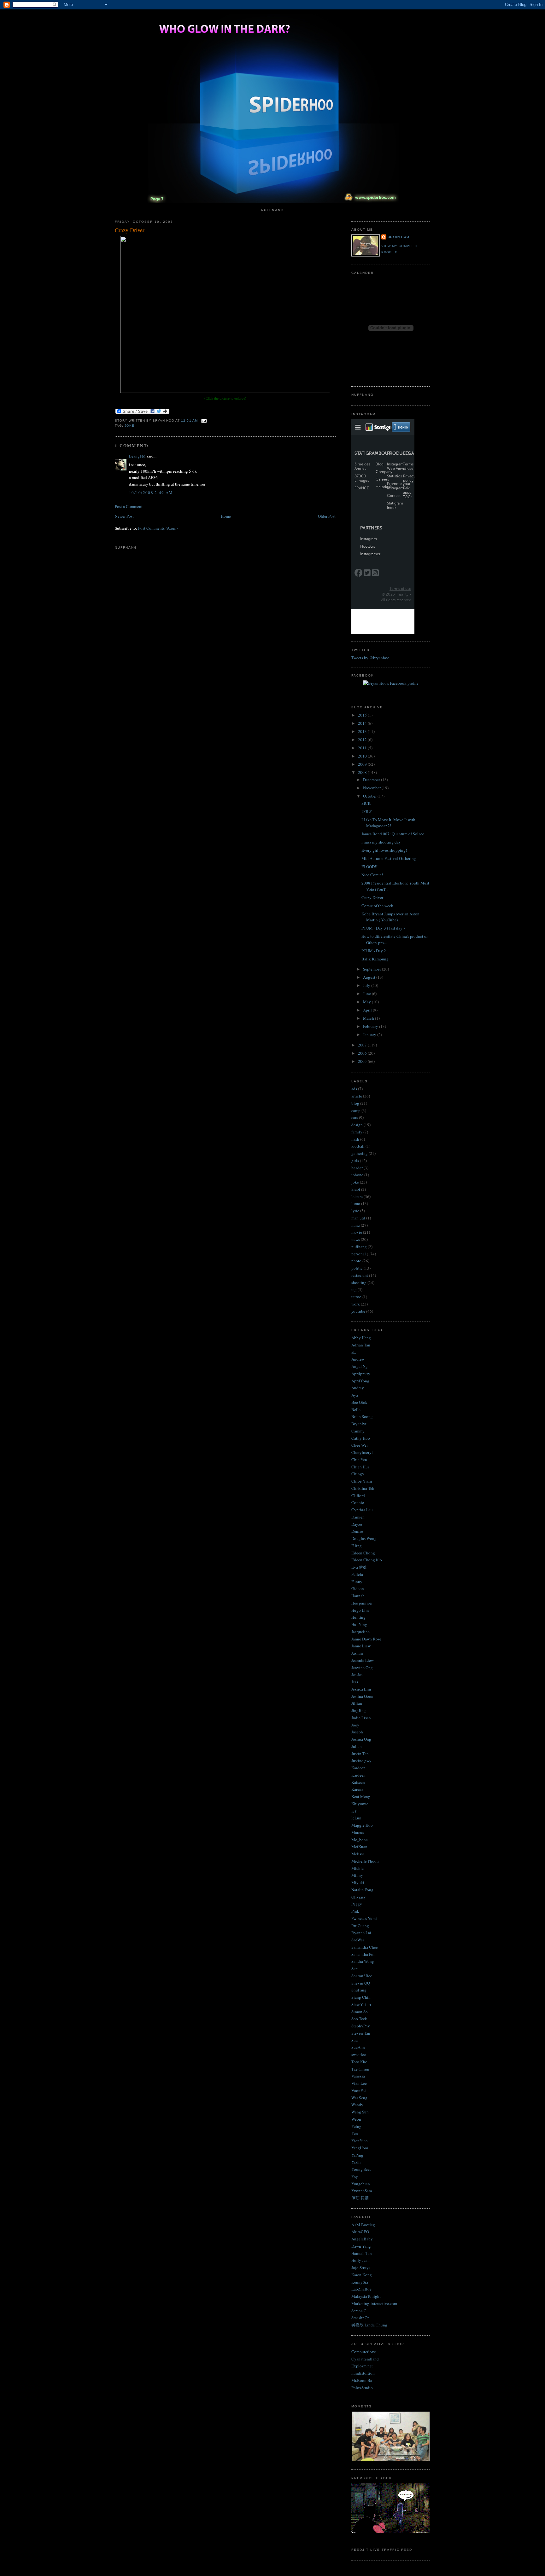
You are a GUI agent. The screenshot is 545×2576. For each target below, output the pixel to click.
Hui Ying (359, 1624)
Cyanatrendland (365, 2359)
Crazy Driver (130, 230)
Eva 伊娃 (359, 1567)
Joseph (357, 1732)
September (372, 969)
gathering (360, 1153)
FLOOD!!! (370, 867)
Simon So (360, 2012)
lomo (356, 1203)
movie (357, 1232)
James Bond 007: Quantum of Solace (393, 834)
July (367, 985)
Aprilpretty (361, 1374)
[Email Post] (203, 421)
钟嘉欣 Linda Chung (369, 2325)
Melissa (358, 1854)
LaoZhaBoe (361, 2289)
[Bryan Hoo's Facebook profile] (391, 683)
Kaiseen (358, 1782)
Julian (357, 1746)
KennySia (360, 2282)
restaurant (360, 1275)
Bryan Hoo (398, 237)
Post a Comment (129, 506)
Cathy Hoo (361, 1438)
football (358, 1146)
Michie (357, 1868)
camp (356, 1110)
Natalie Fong (362, 1890)
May (367, 1002)
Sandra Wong (363, 1961)
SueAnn (358, 2047)
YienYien (360, 2141)
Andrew (358, 1359)
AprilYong (360, 1381)
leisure (357, 1196)
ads (354, 1089)
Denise (357, 1531)
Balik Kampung (375, 959)
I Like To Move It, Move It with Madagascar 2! (388, 823)
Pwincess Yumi (364, 1918)
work (356, 1304)
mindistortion (363, 2373)
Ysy (355, 2176)
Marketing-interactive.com (374, 2303)
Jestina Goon (362, 1696)
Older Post (327, 516)
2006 (363, 1053)
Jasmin (357, 1653)
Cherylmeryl (362, 1452)
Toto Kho (359, 2062)
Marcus (358, 1832)
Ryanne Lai (361, 1933)
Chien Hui (360, 1467)
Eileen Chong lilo (367, 1560)
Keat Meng (361, 1796)
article (357, 1096)
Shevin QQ (361, 1983)
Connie (358, 1502)
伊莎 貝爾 (360, 2198)
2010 (363, 756)
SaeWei (358, 1940)
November (372, 788)
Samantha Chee (365, 1947)
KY (354, 1811)
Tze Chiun (360, 2069)
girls (355, 1161)
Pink (355, 1911)
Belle (356, 1409)
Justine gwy (361, 1761)
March (369, 1018)
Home (226, 516)
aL (354, 1352)
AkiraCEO (360, 2232)
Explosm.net (362, 2366)
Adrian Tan (361, 1345)
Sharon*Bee (362, 1976)
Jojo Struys (361, 2268)
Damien (358, 1517)
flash (355, 1139)
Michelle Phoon (365, 1861)
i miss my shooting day (381, 842)
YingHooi (360, 2148)
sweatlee (359, 2054)
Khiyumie (360, 1804)
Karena (357, 1789)
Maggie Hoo (362, 1825)
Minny (357, 1875)
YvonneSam (362, 2191)
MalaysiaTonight (366, 2296)
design (357, 1125)
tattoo (356, 1297)
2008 (363, 772)
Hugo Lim (360, 1610)
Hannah (358, 1596)
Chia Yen (359, 1460)
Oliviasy (359, 1897)
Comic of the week (377, 906)
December (372, 780)
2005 (363, 1061)
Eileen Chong (363, 1553)
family (357, 1132)
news (356, 1239)
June (367, 994)
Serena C (359, 2311)
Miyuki (358, 1882)
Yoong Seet (361, 2169)
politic (357, 1268)
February (371, 1026)
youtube (358, 1311)
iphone (357, 1175)
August (370, 977)
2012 (363, 740)
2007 (363, 1045)
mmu (356, 1225)
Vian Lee (359, 2083)
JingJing (359, 1710)
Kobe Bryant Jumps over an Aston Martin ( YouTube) (390, 917)
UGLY (367, 811)
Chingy (358, 1474)
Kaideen (358, 1768)
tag (354, 1289)
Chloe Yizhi (362, 1481)
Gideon (358, 1588)
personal (359, 1254)
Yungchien (361, 2184)
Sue (355, 2040)
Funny (357, 1582)
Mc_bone (360, 1840)
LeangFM (137, 456)
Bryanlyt (359, 1424)
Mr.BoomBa (362, 2380)
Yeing (356, 2126)
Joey (355, 1725)
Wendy (357, 2105)
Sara (355, 1968)
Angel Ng (360, 1366)
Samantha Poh (363, 1954)
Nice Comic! (372, 875)
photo (356, 1261)
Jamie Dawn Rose (366, 1639)
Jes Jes (357, 1674)
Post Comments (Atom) (158, 528)
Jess (355, 1682)
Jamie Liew (361, 1646)
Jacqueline (360, 1632)
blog (355, 1103)
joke (129, 426)
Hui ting (358, 1617)
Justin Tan (360, 1754)
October (370, 796)
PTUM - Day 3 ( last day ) (383, 928)
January (370, 1034)
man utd (358, 1218)
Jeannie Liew (363, 1660)
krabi (356, 1189)
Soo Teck (359, 2019)
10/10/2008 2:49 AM (151, 493)
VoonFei (359, 2090)
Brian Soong (362, 1416)
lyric (355, 1211)
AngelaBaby (362, 2239)
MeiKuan (359, 1847)
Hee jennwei (362, 1603)
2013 (363, 731)
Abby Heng (361, 1338)
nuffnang (359, 1247)
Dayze (357, 1524)
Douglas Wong (364, 1538)
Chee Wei (360, 1445)
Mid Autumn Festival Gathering (389, 858)
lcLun (356, 1818)
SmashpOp (360, 2318)
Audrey (358, 1388)
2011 (363, 748)
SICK (366, 803)
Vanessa (358, 2076)
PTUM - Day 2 (374, 951)
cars (355, 1117)
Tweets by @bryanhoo (370, 658)
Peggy (357, 1904)
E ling (357, 1546)
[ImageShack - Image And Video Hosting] (225, 391)
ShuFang (359, 1990)
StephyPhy (361, 2026)
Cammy (358, 1431)
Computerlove (364, 2352)
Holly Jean (360, 2260)
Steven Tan (361, 2033)
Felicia (357, 1574)
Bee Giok (359, 1402)
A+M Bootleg (363, 2225)
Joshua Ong (361, 1739)
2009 (363, 764)
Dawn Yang (361, 2246)
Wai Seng (359, 2098)
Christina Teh (363, 1488)
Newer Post (124, 516)
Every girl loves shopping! (384, 850)
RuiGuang (360, 1926)
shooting (359, 1282)
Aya (355, 1395)
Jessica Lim (361, 1689)
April (368, 1010)
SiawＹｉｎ (362, 2004)
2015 (363, 715)
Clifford (358, 1495)
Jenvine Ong (362, 1668)
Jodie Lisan (361, 1718)
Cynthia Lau (362, 1510)
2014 (363, 723)
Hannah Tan (362, 2253)
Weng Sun (360, 2112)
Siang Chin (361, 1997)
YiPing (357, 2155)
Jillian (357, 1703)
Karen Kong (362, 2275)
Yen (355, 2133)
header (357, 1168)
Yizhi (356, 2162)
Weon (356, 2119)
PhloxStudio (362, 2388)
